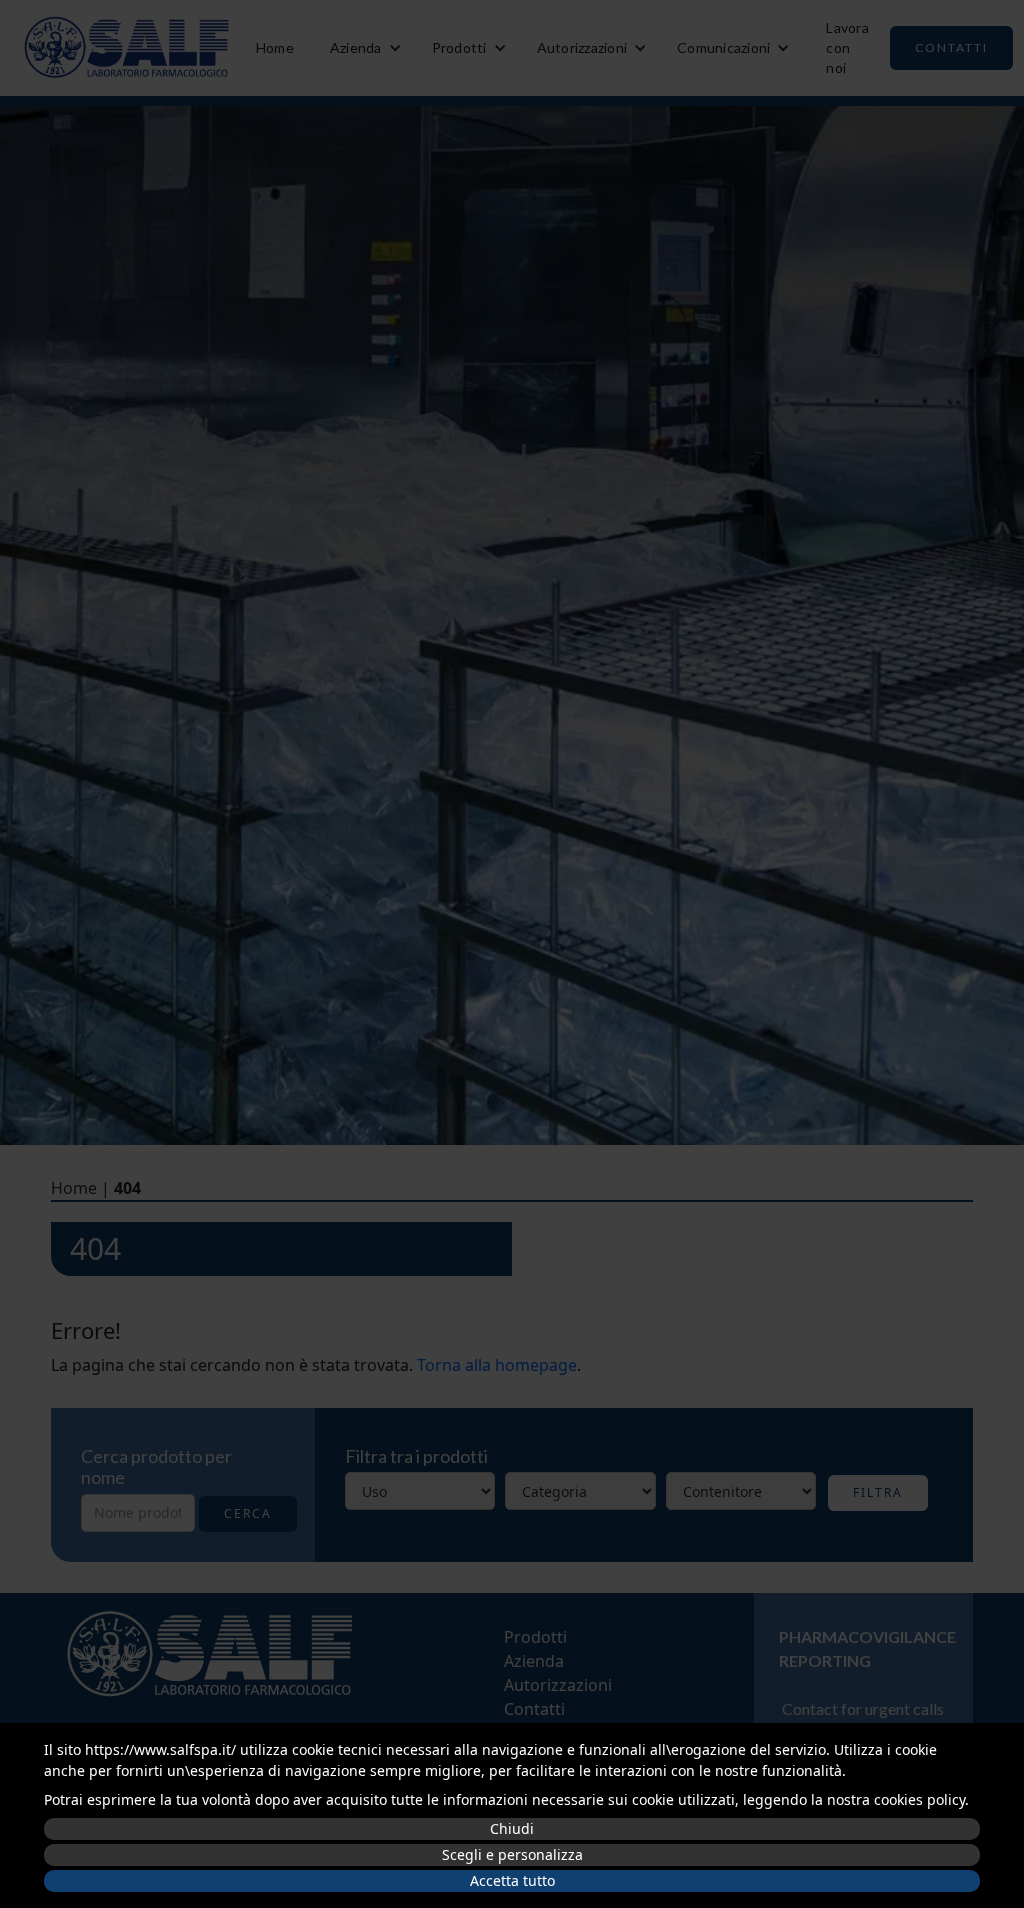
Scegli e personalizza (512, 1854)
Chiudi (512, 1828)
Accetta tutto (512, 1880)
